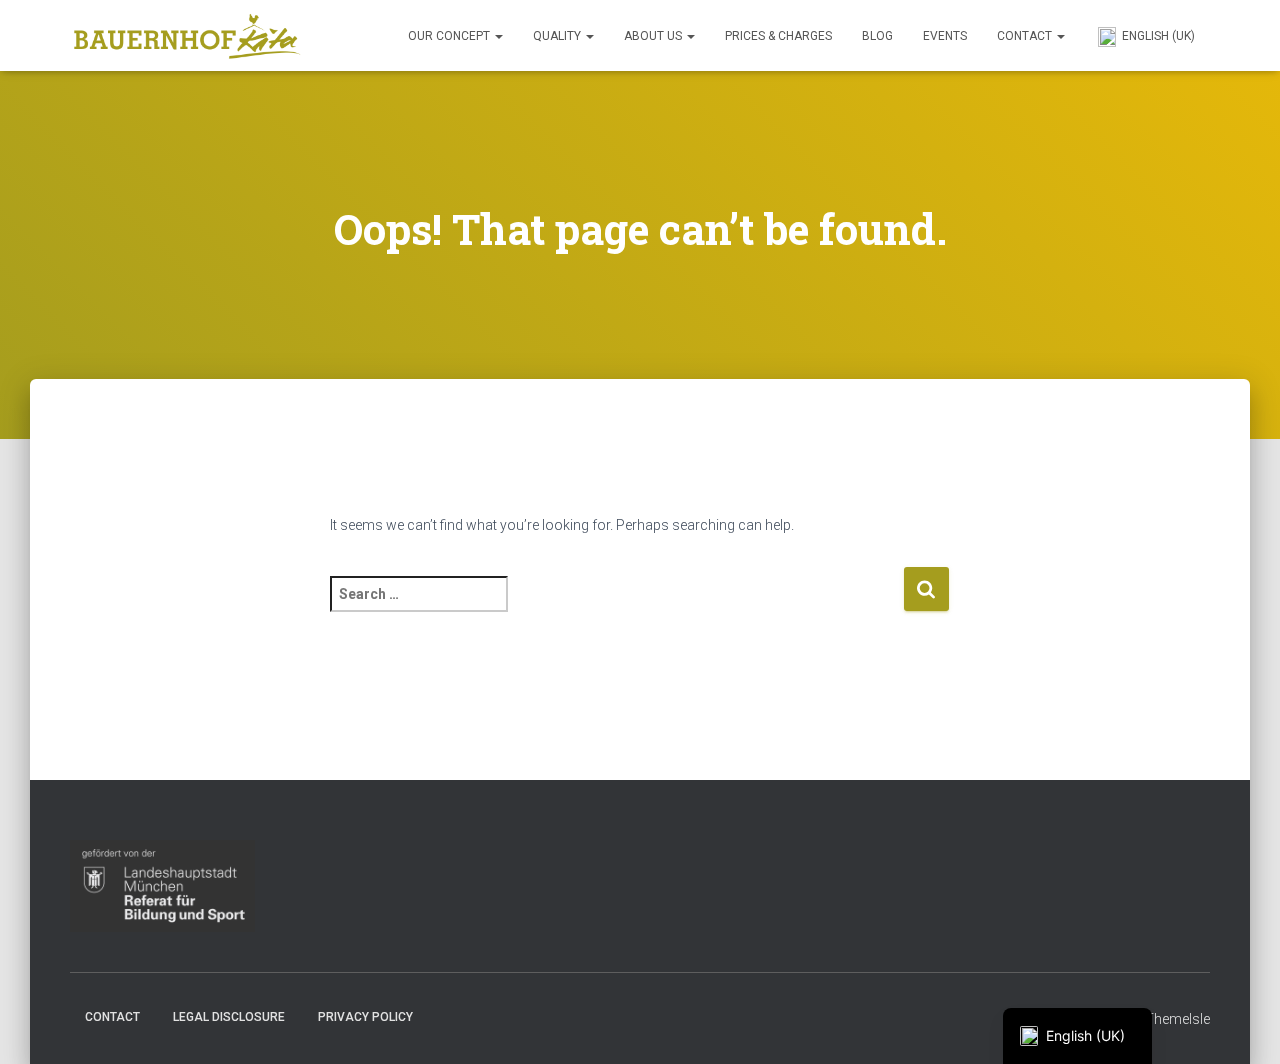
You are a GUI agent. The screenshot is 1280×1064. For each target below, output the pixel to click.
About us (654, 36)
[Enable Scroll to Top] (1240, 1024)
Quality (558, 36)
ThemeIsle (1177, 1019)
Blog (877, 36)
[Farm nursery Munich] (187, 36)
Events (945, 36)
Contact (1026, 36)
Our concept (450, 36)
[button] (498, 36)
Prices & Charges (778, 36)
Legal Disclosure (229, 1017)
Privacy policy (365, 1017)
